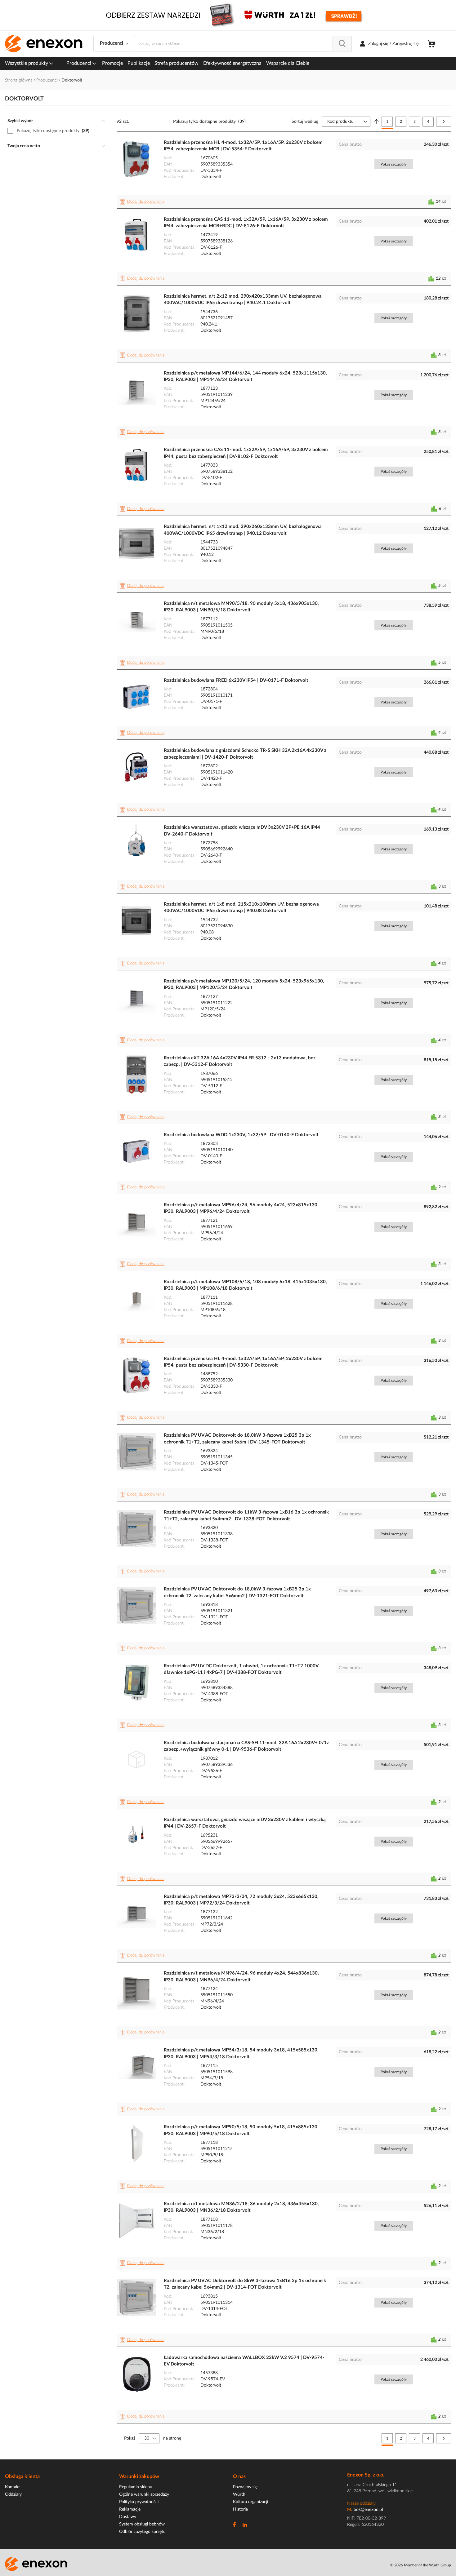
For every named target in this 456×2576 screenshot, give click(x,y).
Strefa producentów (177, 63)
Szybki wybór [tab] (20, 121)
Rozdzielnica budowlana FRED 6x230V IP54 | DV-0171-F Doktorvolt (236, 680)
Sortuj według (305, 122)
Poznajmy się (245, 2487)
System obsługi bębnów (142, 2524)
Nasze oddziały (361, 2503)
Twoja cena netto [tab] (24, 146)
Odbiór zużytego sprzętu (142, 2532)
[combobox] (243, 44)
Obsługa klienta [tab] (22, 2476)
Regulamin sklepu (136, 2487)
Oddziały (13, 2494)
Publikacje (139, 63)
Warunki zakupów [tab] (139, 2476)
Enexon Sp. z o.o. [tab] (366, 2475)
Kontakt (12, 2487)
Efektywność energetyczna (232, 63)
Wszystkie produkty (27, 63)
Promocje (112, 63)
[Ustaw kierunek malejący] (377, 122)
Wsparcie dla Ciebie (288, 63)
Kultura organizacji (250, 2502)
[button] (143, 202)
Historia (240, 2509)
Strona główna (19, 80)
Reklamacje (130, 2509)
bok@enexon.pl (368, 2510)
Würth (239, 2494)
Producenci (79, 63)
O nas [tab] (239, 2476)
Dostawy (128, 2517)
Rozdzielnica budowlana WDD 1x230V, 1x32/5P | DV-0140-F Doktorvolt (241, 1135)
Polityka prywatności (139, 2502)
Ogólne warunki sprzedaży (144, 2494)
